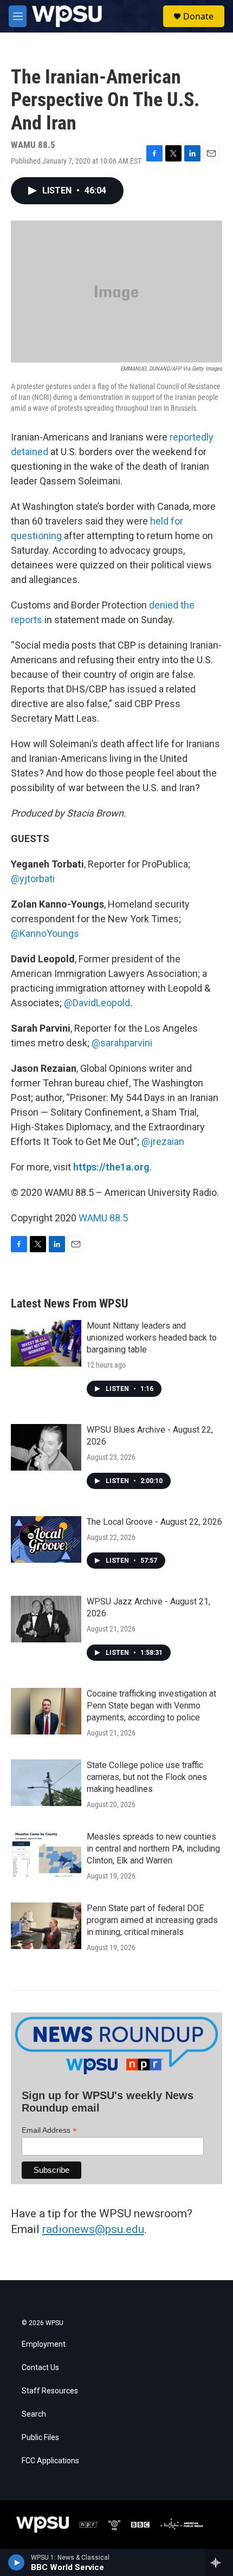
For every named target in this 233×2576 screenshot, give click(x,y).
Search (34, 2414)
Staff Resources (50, 2391)
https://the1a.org (111, 1167)
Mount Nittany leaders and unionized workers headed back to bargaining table (152, 1338)
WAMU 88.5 (103, 1218)
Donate (198, 16)
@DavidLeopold (97, 1003)
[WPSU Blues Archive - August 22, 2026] (46, 1447)
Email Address (49, 2130)
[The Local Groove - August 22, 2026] (46, 1539)
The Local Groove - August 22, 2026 (154, 1522)
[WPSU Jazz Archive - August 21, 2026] (46, 1619)
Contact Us (40, 2368)
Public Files (40, 2438)
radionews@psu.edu (93, 2229)
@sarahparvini (122, 1043)
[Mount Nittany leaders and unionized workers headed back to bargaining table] (46, 1343)
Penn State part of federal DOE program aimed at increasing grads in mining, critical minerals (152, 1920)
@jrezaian (163, 1141)
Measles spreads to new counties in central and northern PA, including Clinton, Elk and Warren (153, 1849)
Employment (44, 2344)
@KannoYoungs (45, 933)
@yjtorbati (33, 879)
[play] (17, 2562)
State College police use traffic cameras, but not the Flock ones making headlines (147, 1777)
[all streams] (219, 2562)
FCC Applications (50, 2461)
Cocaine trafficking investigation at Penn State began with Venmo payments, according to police (151, 1706)
